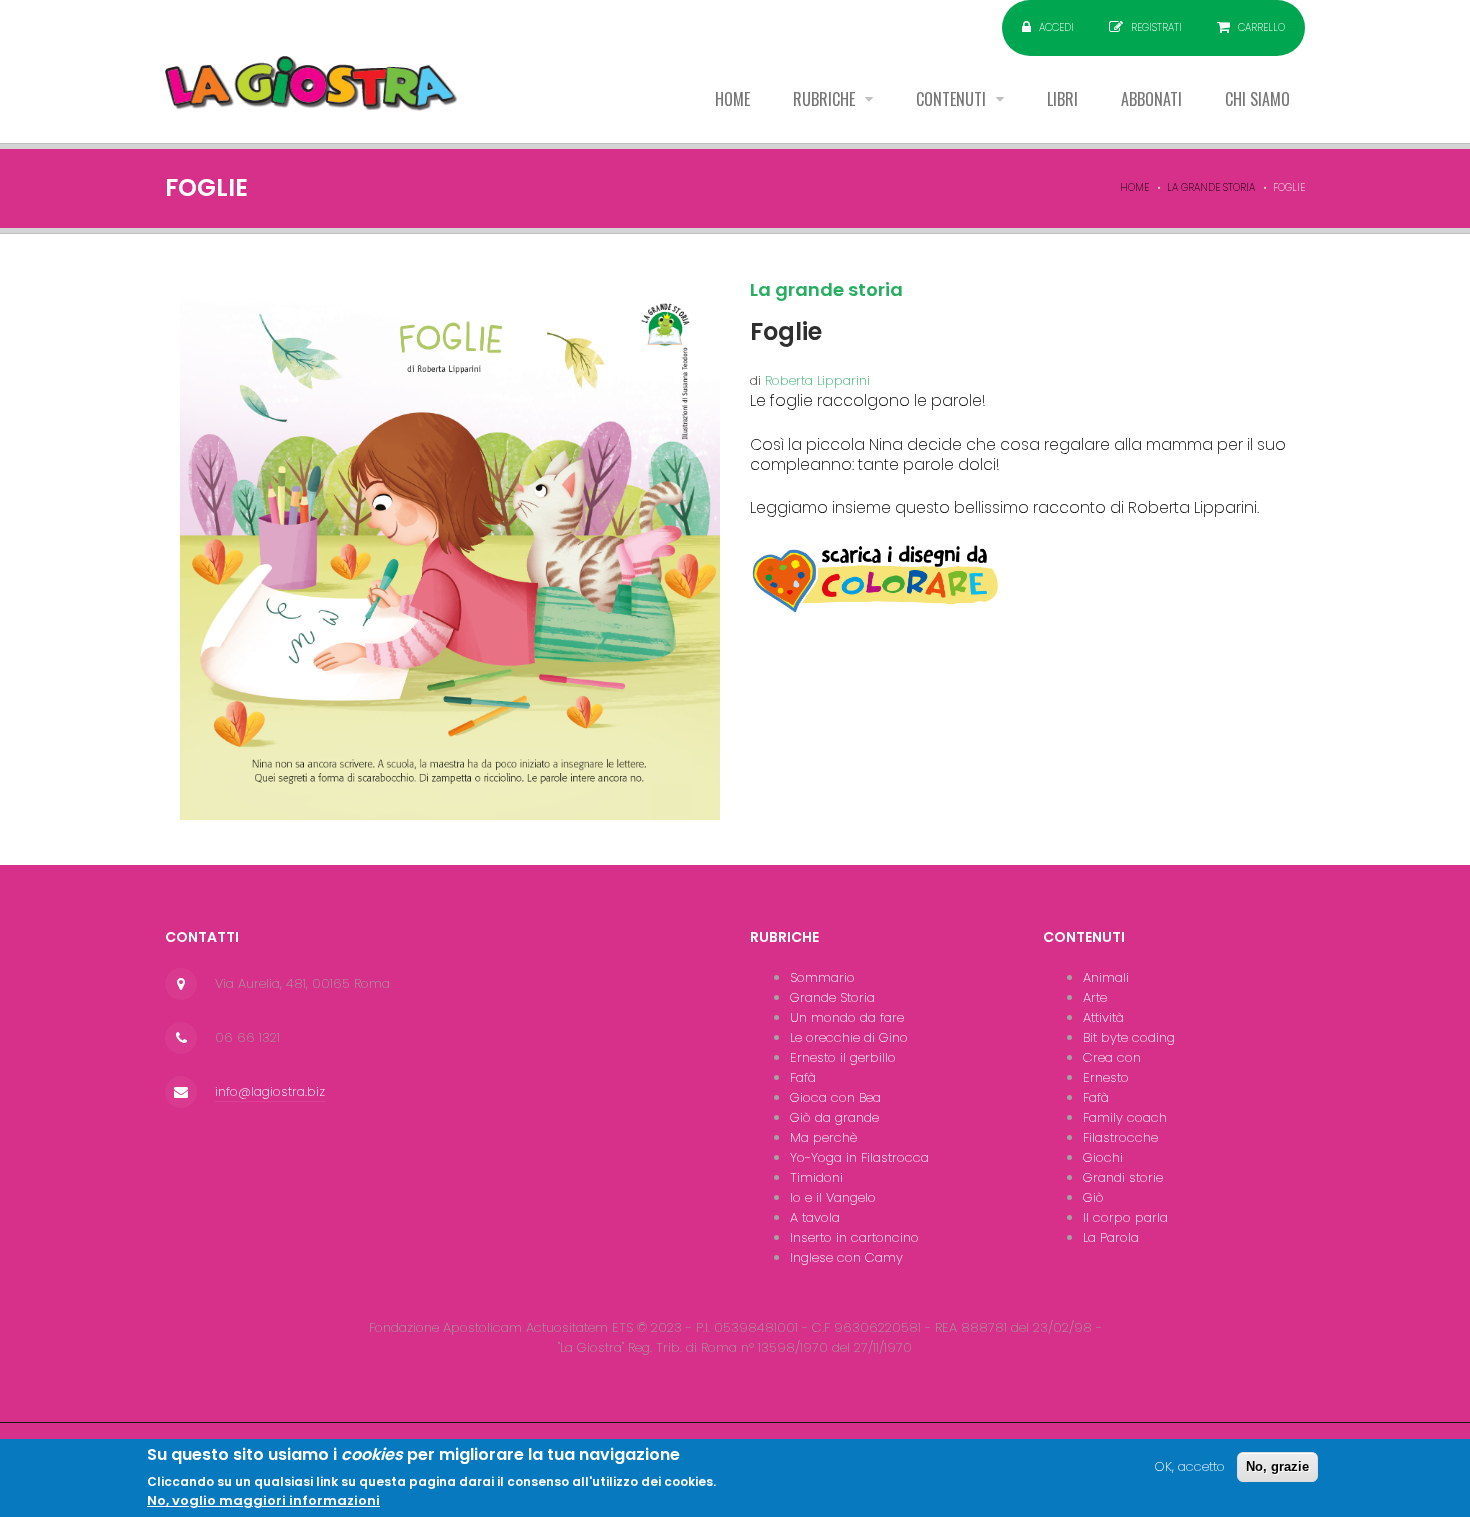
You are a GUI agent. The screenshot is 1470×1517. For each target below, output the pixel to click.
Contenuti (953, 99)
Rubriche (826, 99)
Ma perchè (823, 1137)
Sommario (822, 977)
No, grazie (1277, 1466)
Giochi (1103, 1157)
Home (732, 99)
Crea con (1112, 1057)
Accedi (1056, 27)
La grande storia (1211, 187)
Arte (1095, 997)
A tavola (815, 1217)
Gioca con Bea (835, 1097)
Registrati (1156, 27)
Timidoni (816, 1177)
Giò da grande (834, 1117)
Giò (1093, 1197)
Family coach (1125, 1117)
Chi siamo (1257, 99)
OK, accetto (1190, 1466)
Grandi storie (1123, 1177)
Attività (1103, 1017)
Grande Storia (832, 997)
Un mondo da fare (847, 1017)
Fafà (803, 1077)
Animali (1106, 977)
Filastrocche (1120, 1137)
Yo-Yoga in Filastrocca (859, 1157)
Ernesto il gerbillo (843, 1057)
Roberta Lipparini (817, 380)
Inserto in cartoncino (854, 1237)
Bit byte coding (1129, 1037)
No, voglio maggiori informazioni (263, 1500)
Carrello (1261, 27)
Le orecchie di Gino (849, 1037)
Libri (1062, 99)
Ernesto (1106, 1077)
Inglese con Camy (846, 1257)
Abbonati (1151, 99)
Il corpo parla (1125, 1217)
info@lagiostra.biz (270, 1091)
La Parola (1111, 1237)
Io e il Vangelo (833, 1197)
